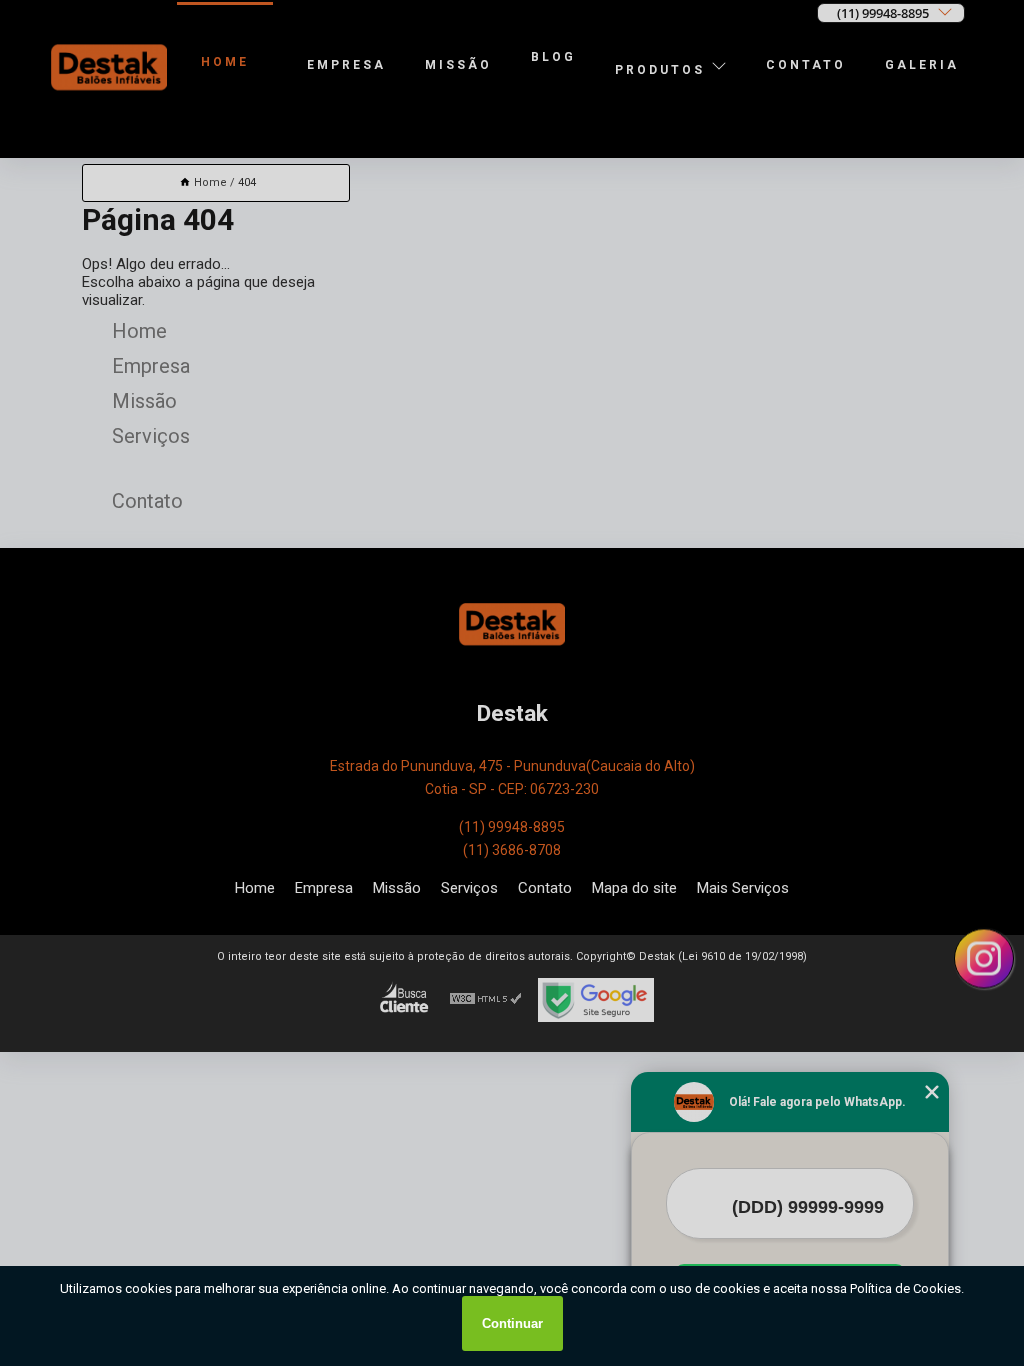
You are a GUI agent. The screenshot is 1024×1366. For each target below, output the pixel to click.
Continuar (512, 1323)
